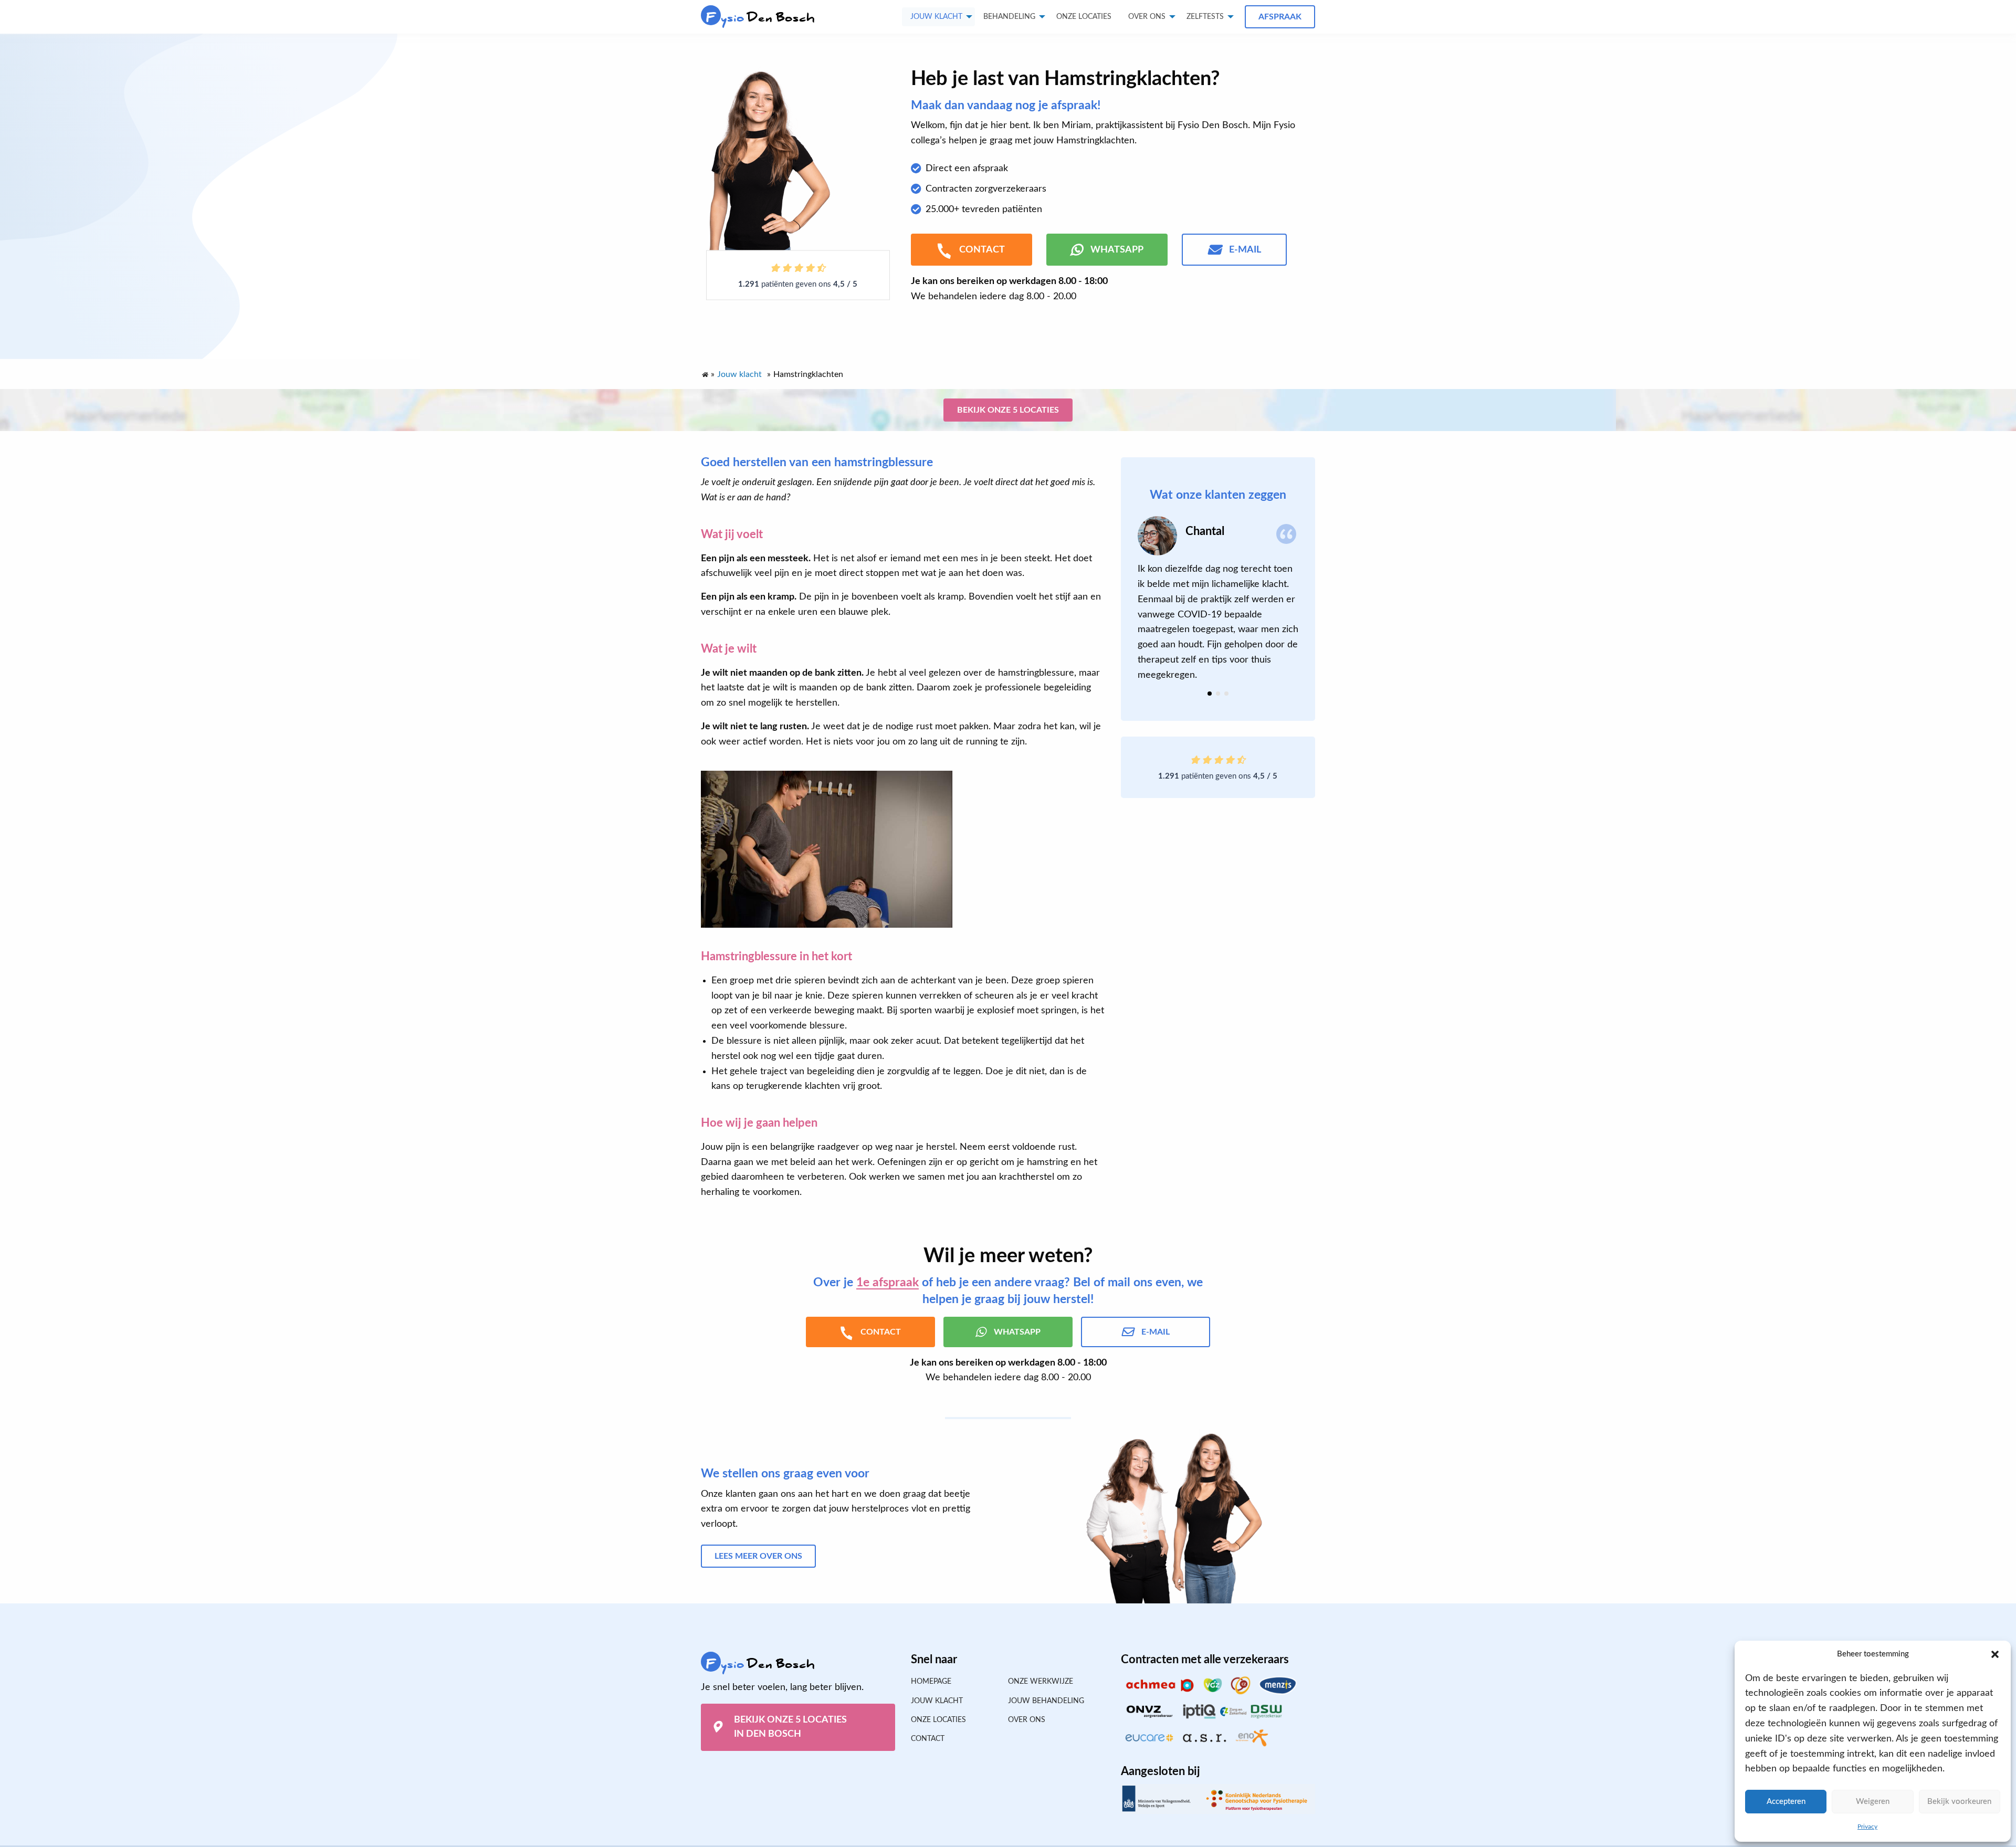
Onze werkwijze (1041, 1682)
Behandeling (1009, 17)
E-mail (1245, 250)
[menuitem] (1084, 17)
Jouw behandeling (1046, 1701)
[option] (1218, 599)
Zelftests (1205, 17)
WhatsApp (1117, 250)
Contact (928, 1739)
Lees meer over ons (758, 1556)
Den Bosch (760, 18)
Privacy (1867, 1827)
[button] (1995, 1654)
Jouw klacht (936, 17)
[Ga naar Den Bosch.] (705, 372)
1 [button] (1210, 694)
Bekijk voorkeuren (1959, 1802)
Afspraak (1280, 17)
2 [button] (1218, 694)
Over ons (1147, 17)
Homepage (931, 1682)
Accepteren (1786, 1802)
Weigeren (1873, 1802)
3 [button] (1226, 694)
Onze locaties (1084, 17)
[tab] (1210, 694)
